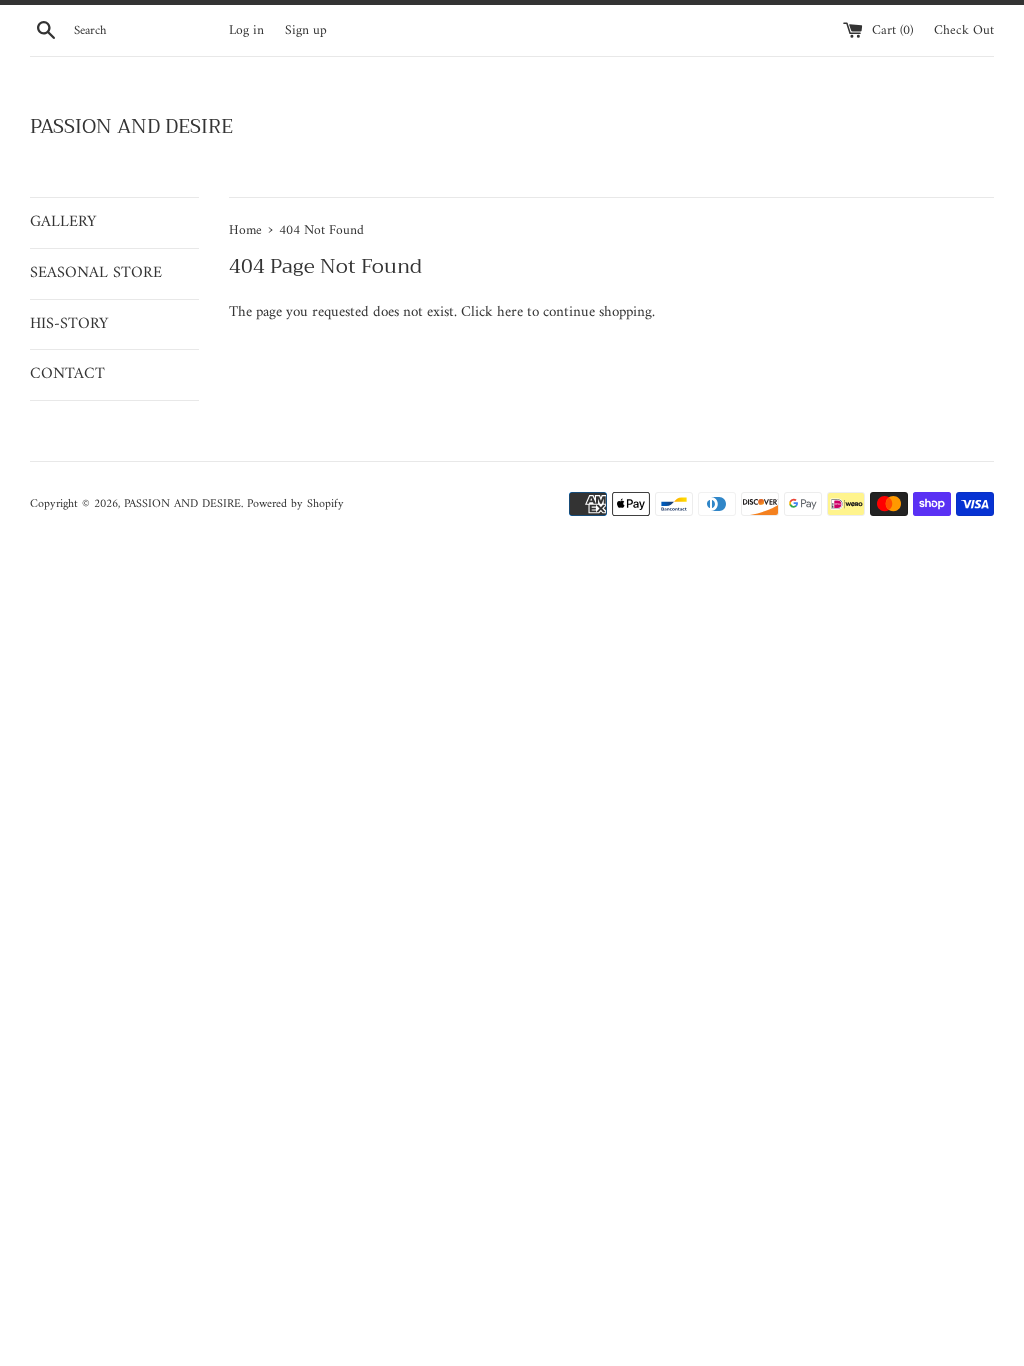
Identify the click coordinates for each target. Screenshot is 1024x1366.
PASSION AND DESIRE (131, 127)
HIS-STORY (69, 324)
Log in (246, 31)
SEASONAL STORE (96, 273)
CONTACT (67, 374)
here (510, 312)
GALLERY (63, 222)
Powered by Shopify (295, 504)
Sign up (306, 31)
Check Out (964, 31)
